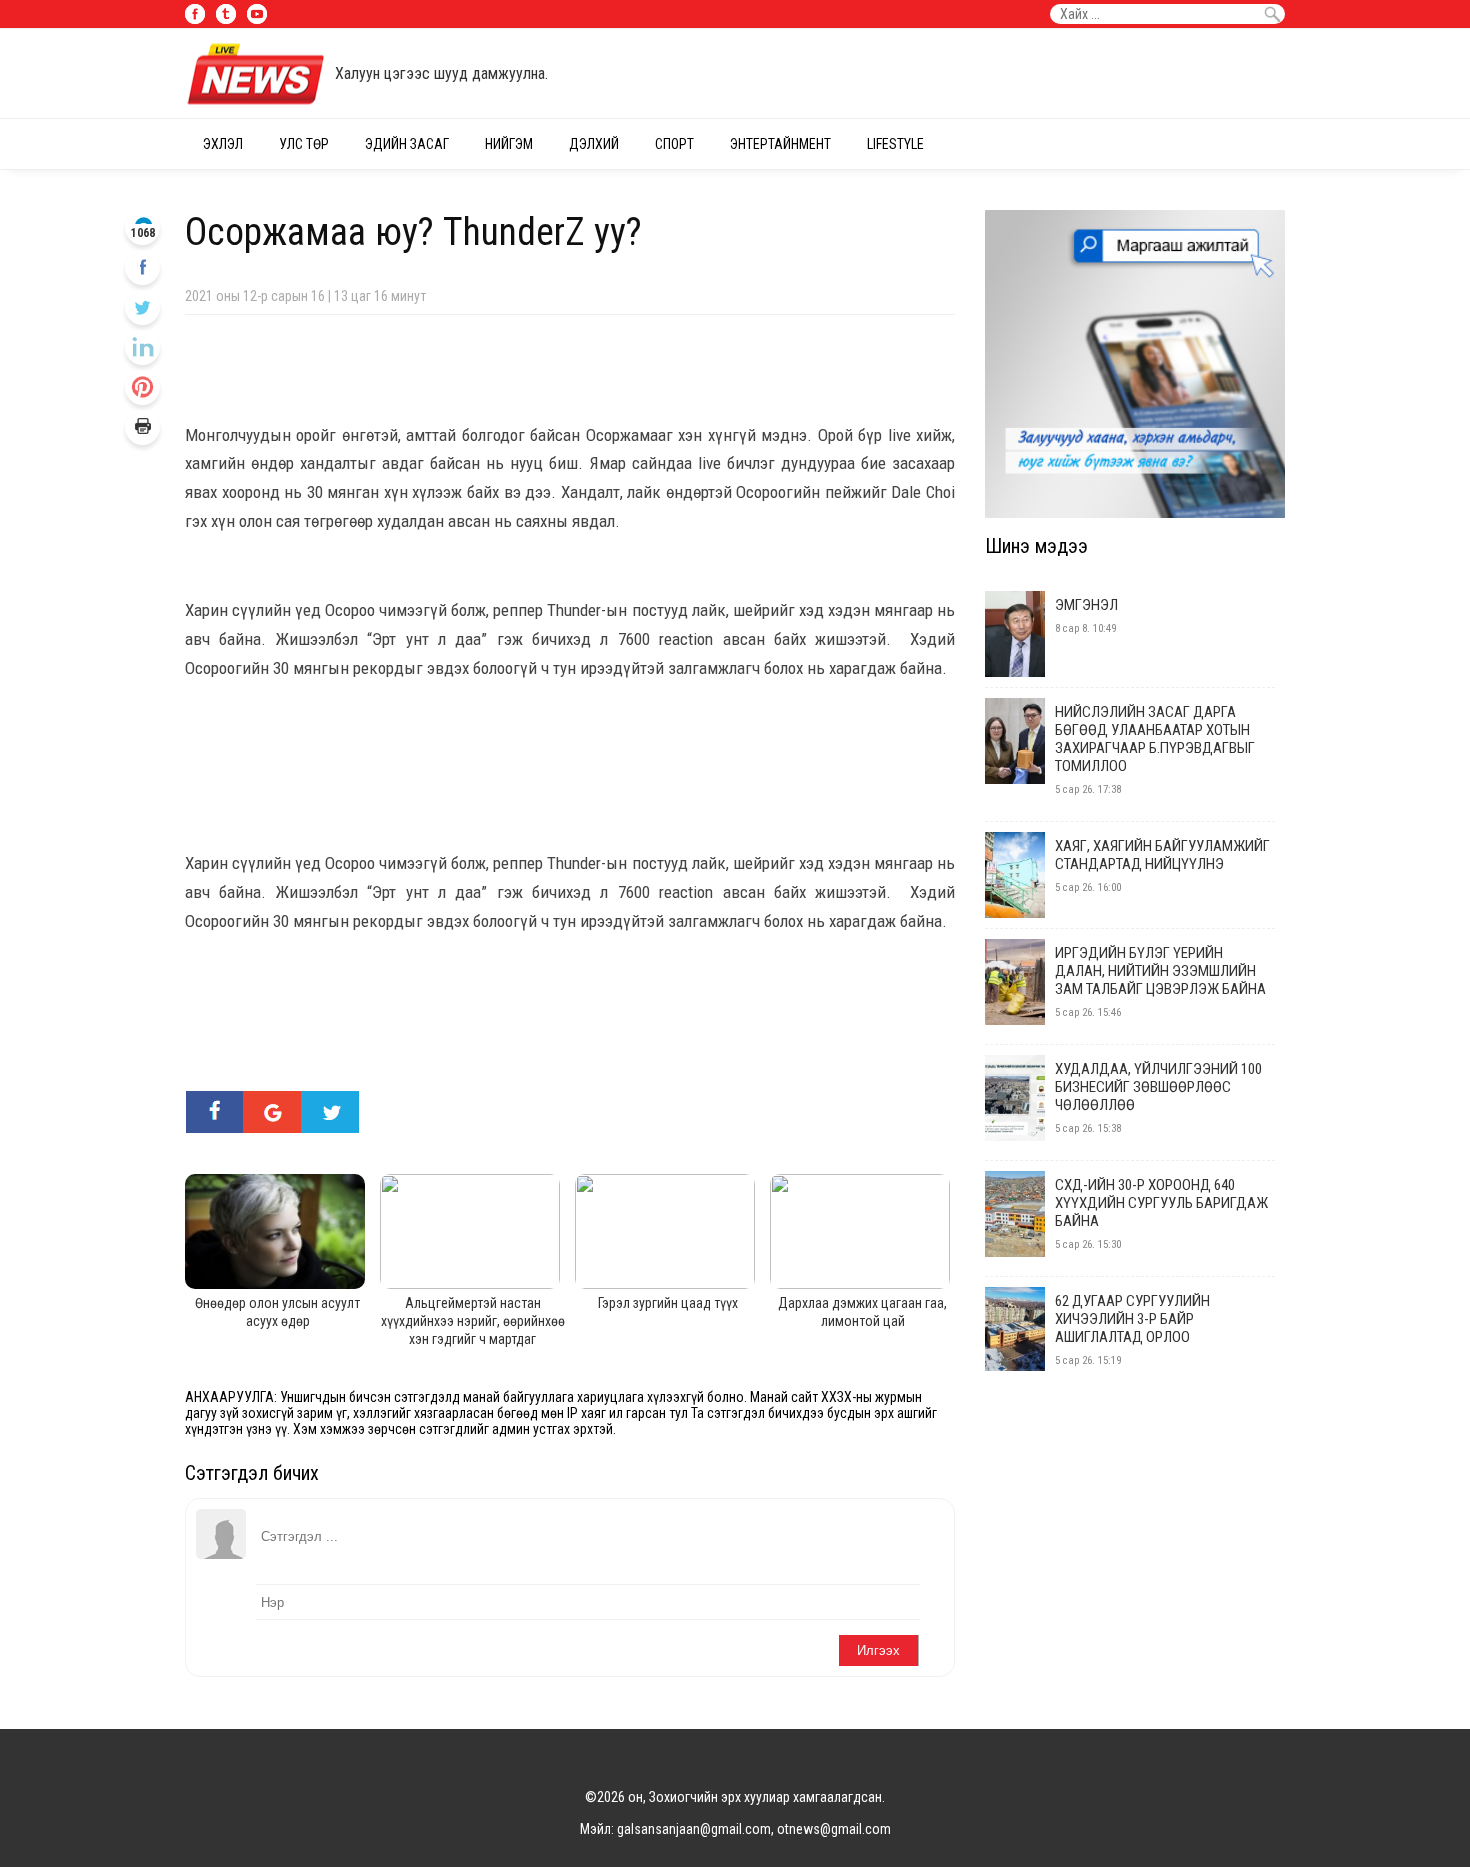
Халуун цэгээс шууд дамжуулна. (441, 73)
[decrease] (142, 387)
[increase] (142, 347)
